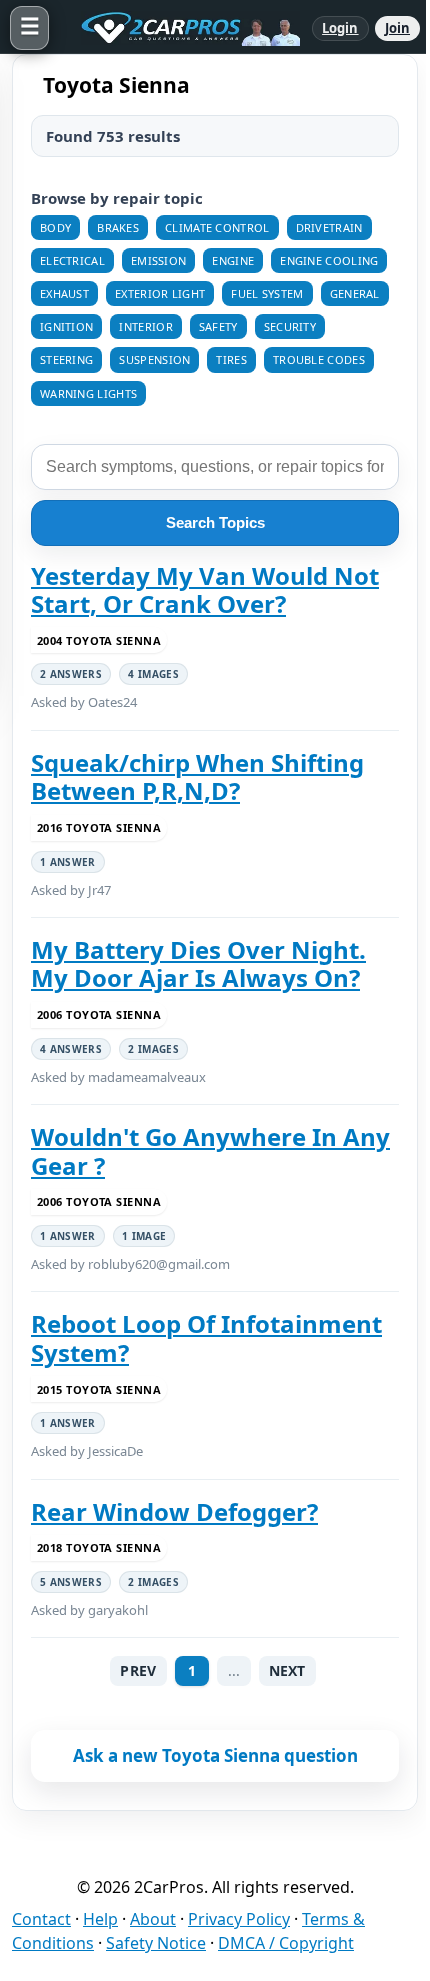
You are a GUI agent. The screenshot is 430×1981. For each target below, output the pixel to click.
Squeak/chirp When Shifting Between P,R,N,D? (197, 777)
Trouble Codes (319, 359)
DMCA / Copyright (286, 1943)
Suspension (154, 359)
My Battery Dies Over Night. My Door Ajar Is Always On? (198, 964)
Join (397, 28)
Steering (66, 359)
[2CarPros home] (180, 28)
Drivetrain (329, 227)
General (355, 293)
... (234, 1670)
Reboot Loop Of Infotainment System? (206, 1338)
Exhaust (64, 293)
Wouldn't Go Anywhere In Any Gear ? (210, 1151)
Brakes (118, 227)
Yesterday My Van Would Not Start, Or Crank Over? (205, 590)
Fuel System (267, 293)
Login (340, 28)
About (153, 1919)
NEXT (287, 1670)
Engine (233, 260)
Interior (145, 326)
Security (290, 326)
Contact (41, 1919)
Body (55, 227)
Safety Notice (156, 1943)
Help (100, 1919)
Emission (158, 260)
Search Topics (215, 522)
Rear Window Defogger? (174, 1512)
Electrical (72, 260)
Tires (231, 359)
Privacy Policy (239, 1919)
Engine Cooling (329, 260)
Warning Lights (88, 393)
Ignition (66, 326)
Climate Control (217, 227)
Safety (218, 326)
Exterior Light (160, 293)
